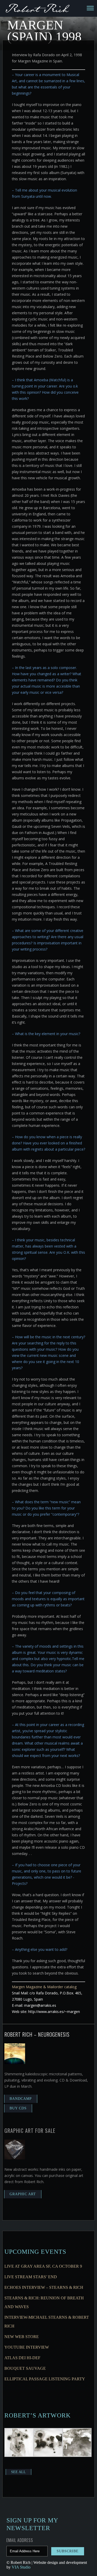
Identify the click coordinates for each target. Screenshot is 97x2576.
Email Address (20, 2540)
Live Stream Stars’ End (31, 2277)
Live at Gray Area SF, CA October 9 (43, 2266)
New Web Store (22, 2337)
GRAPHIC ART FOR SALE (30, 2131)
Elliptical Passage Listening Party (45, 2379)
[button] (19, 2443)
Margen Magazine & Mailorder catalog (44, 1987)
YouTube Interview (27, 2347)
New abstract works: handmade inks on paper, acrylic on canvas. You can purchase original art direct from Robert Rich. (44, 2175)
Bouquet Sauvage (25, 2368)
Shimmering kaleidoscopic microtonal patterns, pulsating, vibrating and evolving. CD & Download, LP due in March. (46, 2080)
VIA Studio (21, 2567)
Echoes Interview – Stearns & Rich (44, 2287)
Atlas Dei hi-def (22, 2358)
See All (18, 2472)
